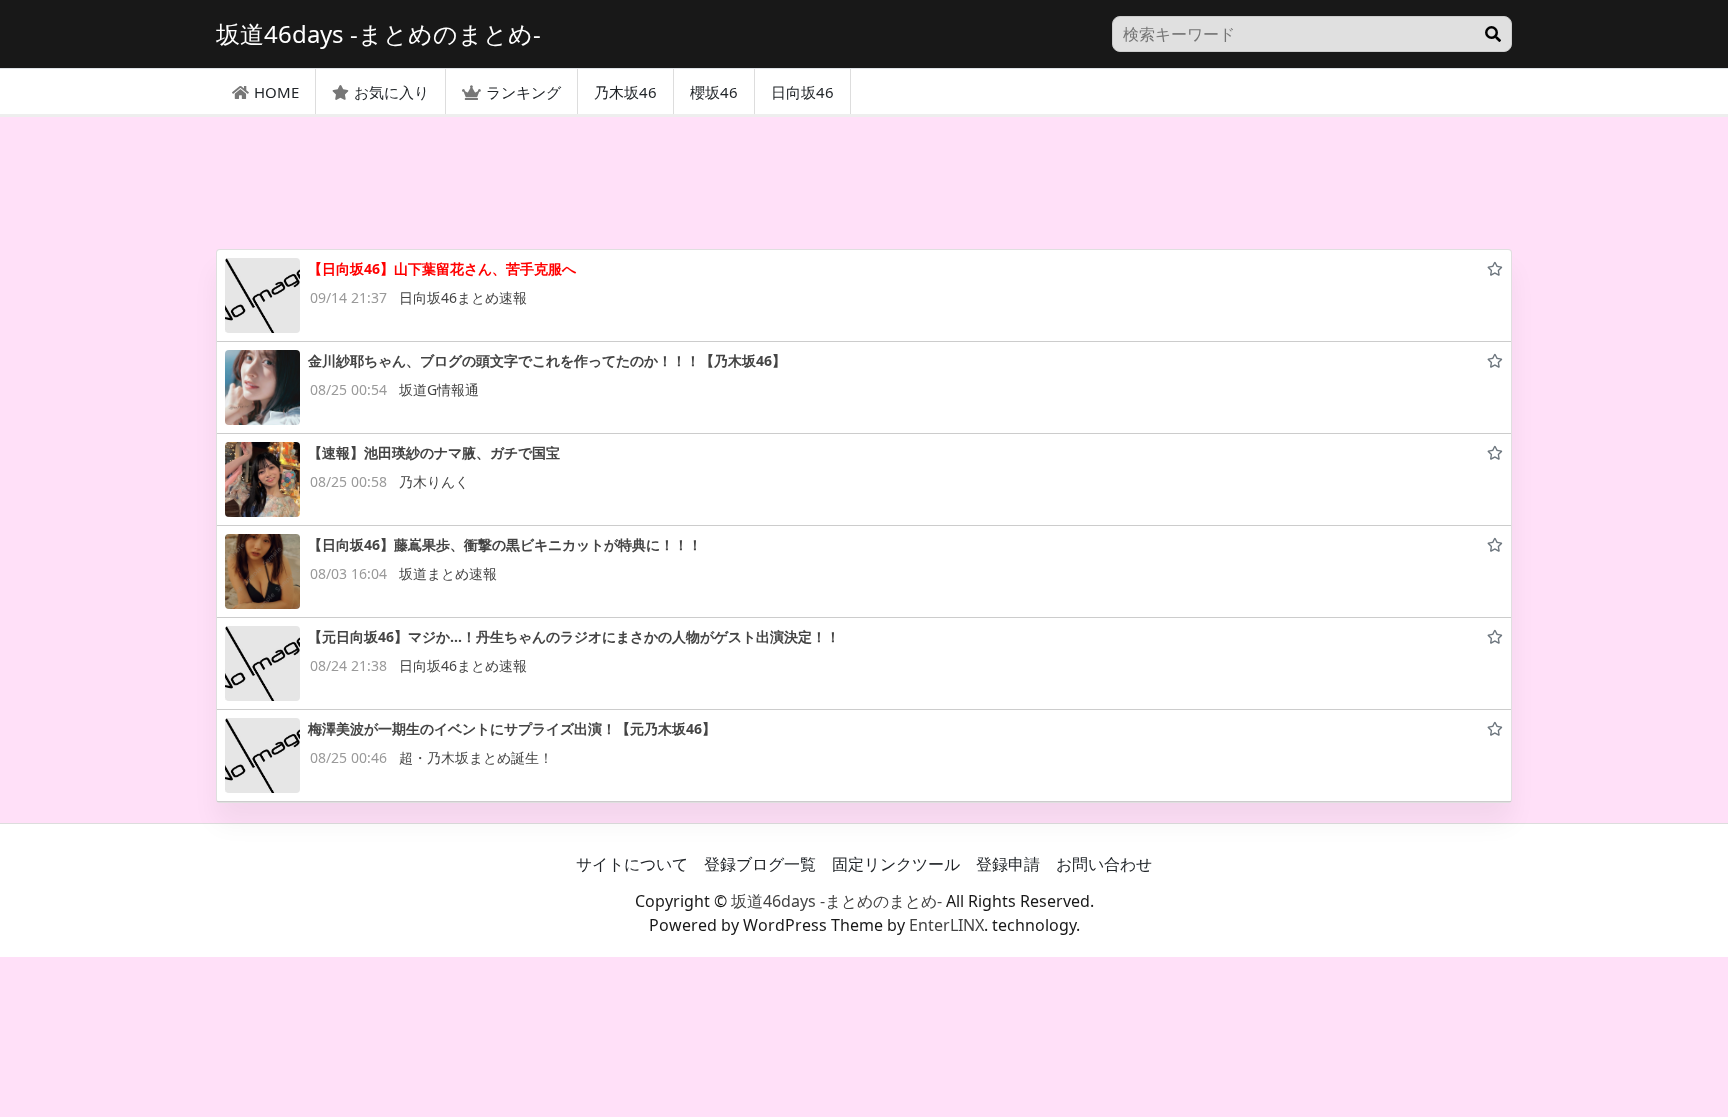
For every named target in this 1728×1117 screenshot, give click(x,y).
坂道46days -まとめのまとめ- (836, 901)
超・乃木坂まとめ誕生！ (476, 757)
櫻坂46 (714, 92)
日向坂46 (802, 92)
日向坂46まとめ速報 (463, 297)
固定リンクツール (896, 864)
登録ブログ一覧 (760, 864)
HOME (276, 92)
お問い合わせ (1104, 864)
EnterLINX (946, 925)
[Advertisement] (864, 183)
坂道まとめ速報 (448, 573)
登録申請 (1008, 864)
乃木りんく (434, 481)
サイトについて (632, 864)
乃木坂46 (625, 92)
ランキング (523, 92)
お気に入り (391, 92)
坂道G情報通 (439, 389)
